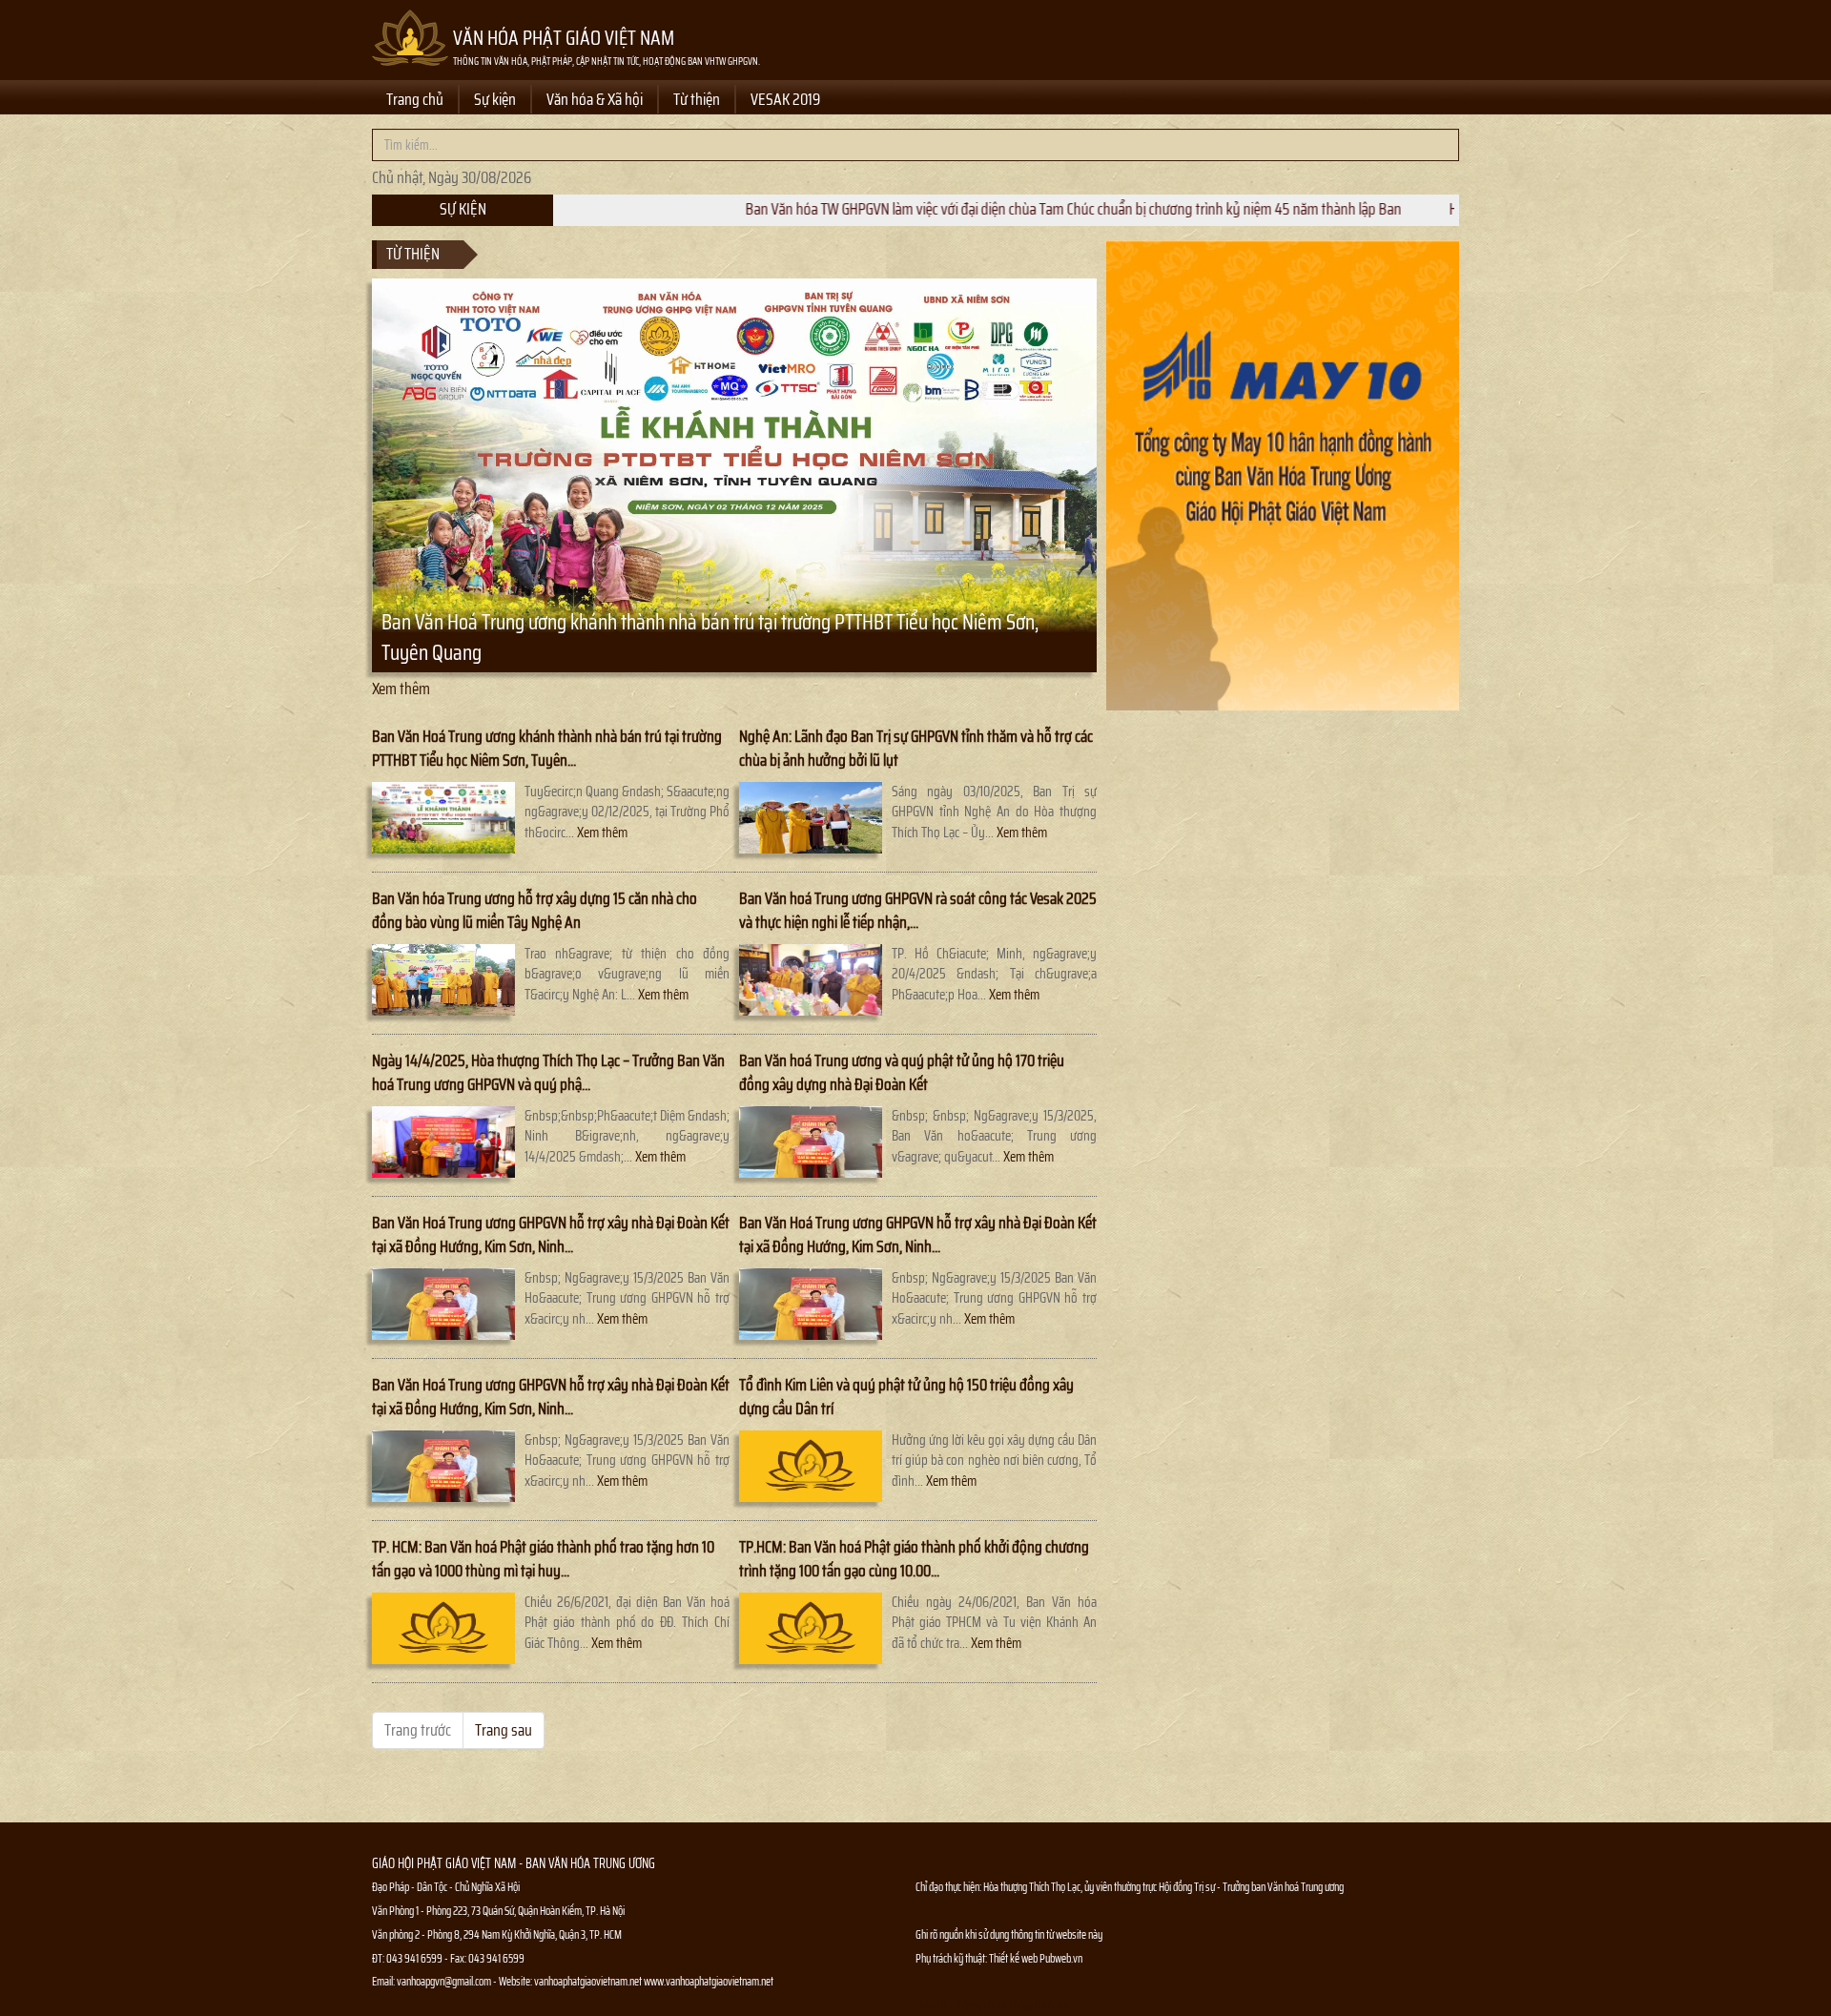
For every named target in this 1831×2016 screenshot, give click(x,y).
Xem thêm (401, 689)
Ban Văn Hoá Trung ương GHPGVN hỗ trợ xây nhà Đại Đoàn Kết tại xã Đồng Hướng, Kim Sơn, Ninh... (551, 1234)
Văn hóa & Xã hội (595, 99)
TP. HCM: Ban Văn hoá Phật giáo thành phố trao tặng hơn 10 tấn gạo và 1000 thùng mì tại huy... (543, 1559)
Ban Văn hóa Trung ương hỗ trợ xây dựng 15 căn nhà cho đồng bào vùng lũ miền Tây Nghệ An (535, 910)
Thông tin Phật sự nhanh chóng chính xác (993, 2005)
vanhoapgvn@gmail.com (444, 1981)
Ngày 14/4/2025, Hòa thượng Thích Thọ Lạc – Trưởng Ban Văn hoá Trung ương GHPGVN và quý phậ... (548, 1072)
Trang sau (504, 1730)
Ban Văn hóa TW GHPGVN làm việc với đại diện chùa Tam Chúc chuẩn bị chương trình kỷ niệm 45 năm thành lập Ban (963, 209)
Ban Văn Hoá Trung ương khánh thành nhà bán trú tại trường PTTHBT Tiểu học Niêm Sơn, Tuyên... (547, 748)
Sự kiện (495, 99)
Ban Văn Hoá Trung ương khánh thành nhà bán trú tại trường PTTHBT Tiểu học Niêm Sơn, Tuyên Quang (710, 637)
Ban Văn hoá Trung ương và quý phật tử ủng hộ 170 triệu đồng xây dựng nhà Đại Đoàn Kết (902, 1072)
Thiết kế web (1014, 1958)
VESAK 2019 (785, 99)
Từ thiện (697, 99)
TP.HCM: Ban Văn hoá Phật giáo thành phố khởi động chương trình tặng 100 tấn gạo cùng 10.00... (914, 1559)
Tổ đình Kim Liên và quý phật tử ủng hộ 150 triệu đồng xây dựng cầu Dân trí (906, 1397)
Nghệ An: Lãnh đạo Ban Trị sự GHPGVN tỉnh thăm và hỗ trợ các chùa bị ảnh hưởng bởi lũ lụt (916, 748)
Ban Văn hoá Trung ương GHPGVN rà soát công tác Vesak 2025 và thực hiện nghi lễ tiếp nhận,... (918, 910)
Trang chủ (415, 99)
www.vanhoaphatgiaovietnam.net (709, 1981)
